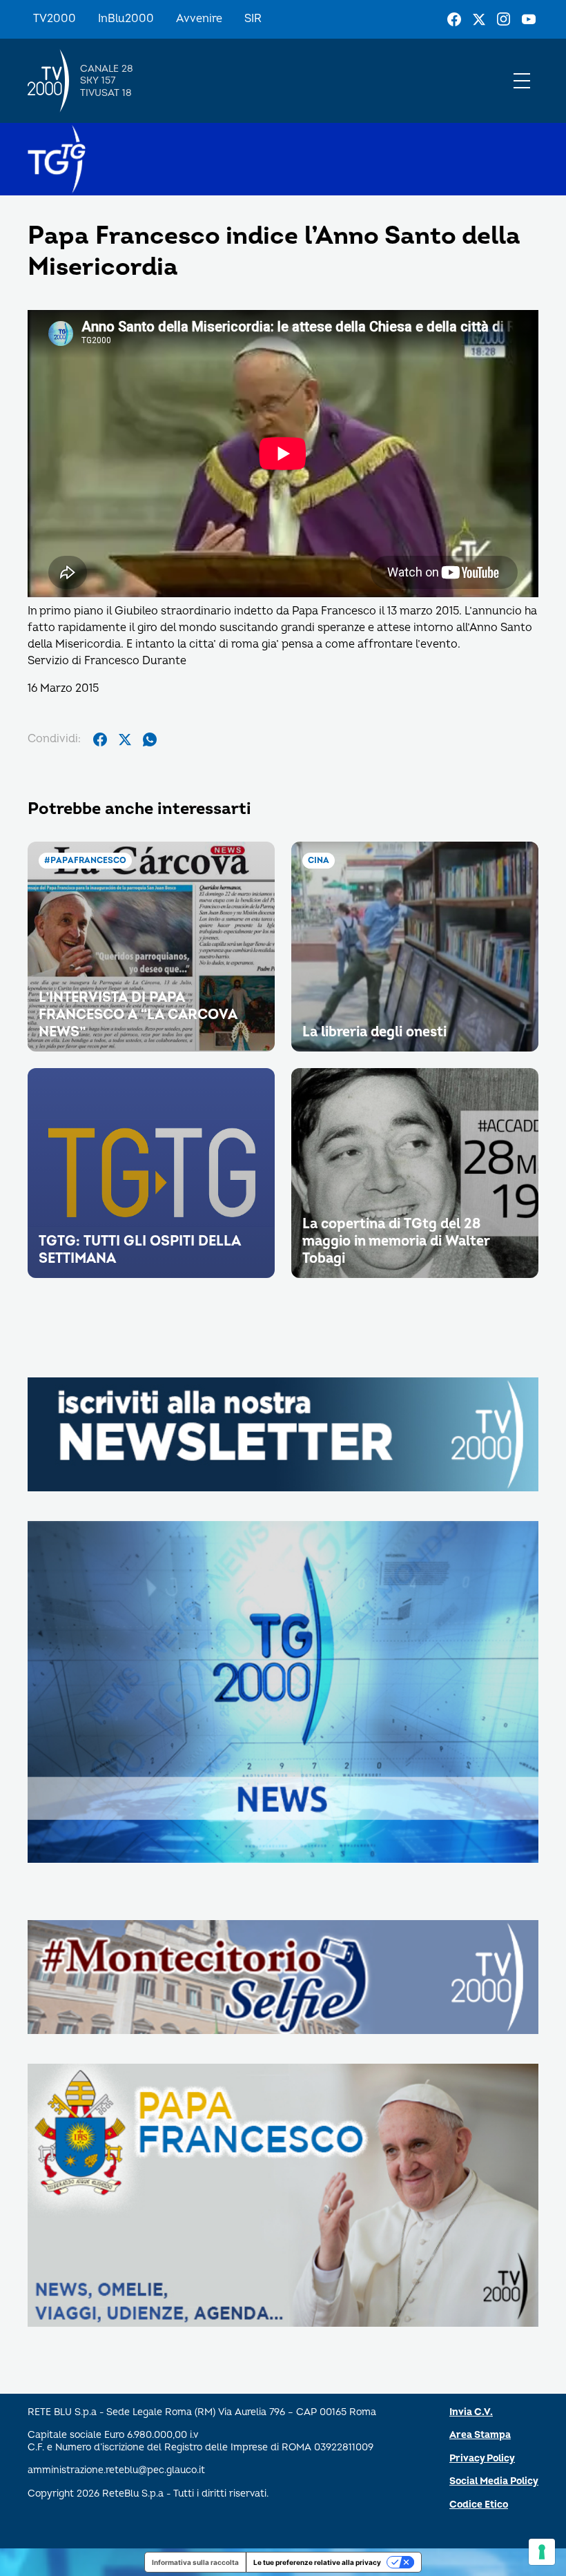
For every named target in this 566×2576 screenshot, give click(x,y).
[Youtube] (529, 19)
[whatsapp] (150, 739)
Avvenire (199, 19)
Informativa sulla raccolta (195, 2562)
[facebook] (100, 739)
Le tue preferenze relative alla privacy (317, 2562)
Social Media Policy (494, 2481)
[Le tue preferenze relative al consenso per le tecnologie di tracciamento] (542, 2552)
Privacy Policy (482, 2458)
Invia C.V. (471, 2412)
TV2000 (55, 19)
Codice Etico (479, 2505)
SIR (253, 19)
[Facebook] (454, 19)
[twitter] (125, 739)
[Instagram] (504, 19)
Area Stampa (480, 2435)
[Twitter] (479, 19)
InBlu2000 (126, 19)
